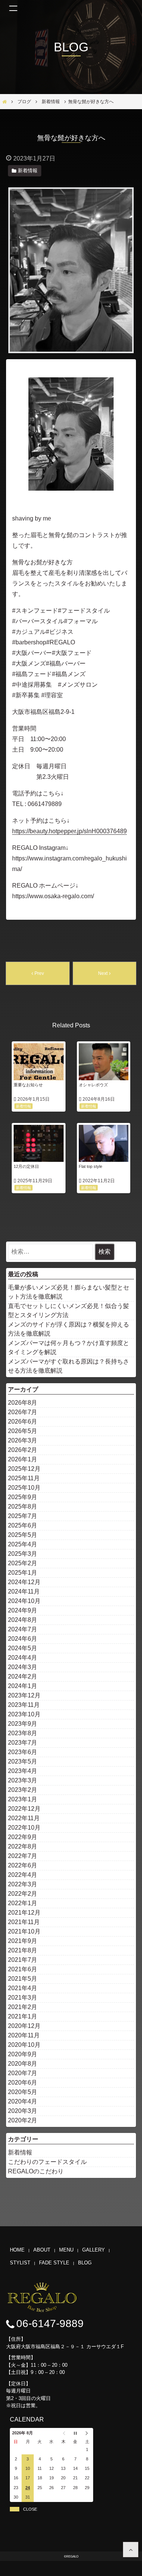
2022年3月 (23, 1884)
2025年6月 (23, 1525)
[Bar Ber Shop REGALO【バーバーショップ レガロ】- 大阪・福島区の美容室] (131, 2550)
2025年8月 (23, 1507)
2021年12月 (24, 1913)
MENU (66, 2250)
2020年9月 (23, 2054)
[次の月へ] (87, 2433)
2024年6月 (23, 1639)
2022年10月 (24, 1828)
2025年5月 (23, 1535)
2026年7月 (23, 1412)
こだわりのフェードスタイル (47, 2162)
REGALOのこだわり (36, 2171)
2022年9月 (23, 1837)
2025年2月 (23, 1563)
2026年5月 (23, 1431)
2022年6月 (23, 1865)
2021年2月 (23, 2007)
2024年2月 (23, 1676)
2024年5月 (23, 1648)
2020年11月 (24, 2035)
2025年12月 (24, 1469)
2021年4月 (23, 1988)
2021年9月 (23, 1941)
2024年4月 (23, 1658)
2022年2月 (23, 1894)
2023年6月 (23, 1752)
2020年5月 (23, 2092)
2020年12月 (24, 2026)
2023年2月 (23, 1790)
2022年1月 (23, 1903)
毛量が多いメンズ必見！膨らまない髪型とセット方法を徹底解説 (69, 1292)
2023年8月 (23, 1733)
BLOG (85, 2263)
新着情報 (20, 2152)
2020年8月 (23, 2064)
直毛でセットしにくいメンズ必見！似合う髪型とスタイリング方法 (69, 1310)
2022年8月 (23, 1846)
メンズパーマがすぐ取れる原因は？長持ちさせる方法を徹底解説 (69, 1366)
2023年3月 (23, 1780)
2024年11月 (24, 1591)
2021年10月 (24, 1931)
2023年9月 (23, 1724)
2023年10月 (24, 1714)
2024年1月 (23, 1686)
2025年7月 (23, 1516)
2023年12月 (24, 1695)
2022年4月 (23, 1875)
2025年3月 (23, 1554)
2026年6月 (23, 1422)
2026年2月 (23, 1450)
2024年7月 (23, 1629)
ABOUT (42, 2250)
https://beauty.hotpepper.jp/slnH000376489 (69, 831)
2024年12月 (24, 1582)
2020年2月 (23, 2120)
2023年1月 (23, 1799)
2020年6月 (23, 2083)
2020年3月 (23, 2111)
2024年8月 (23, 1620)
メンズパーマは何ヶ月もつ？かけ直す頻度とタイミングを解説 (69, 1347)
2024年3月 (23, 1667)
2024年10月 (24, 1601)
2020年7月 (23, 2073)
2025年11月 (24, 1478)
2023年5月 (23, 1761)
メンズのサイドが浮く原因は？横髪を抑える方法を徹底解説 (69, 1329)
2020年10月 (24, 2045)
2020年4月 (23, 2101)
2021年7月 (23, 1960)
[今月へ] (75, 2433)
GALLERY (94, 2250)
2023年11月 (24, 1705)
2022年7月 (23, 1856)
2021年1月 (23, 2016)
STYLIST (20, 2263)
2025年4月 (23, 1544)
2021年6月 (23, 1969)
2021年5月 (23, 1979)
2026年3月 (23, 1440)
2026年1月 (23, 1459)
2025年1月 (23, 1573)
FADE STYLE (54, 2263)
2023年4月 (23, 1771)
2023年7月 (23, 1743)
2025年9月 (23, 1497)
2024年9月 (23, 1610)
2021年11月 (24, 1922)
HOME (17, 2250)
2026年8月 (23, 1403)
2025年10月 (24, 1488)
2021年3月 (23, 1998)
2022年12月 (24, 1809)
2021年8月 (23, 1950)
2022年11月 (24, 1818)
